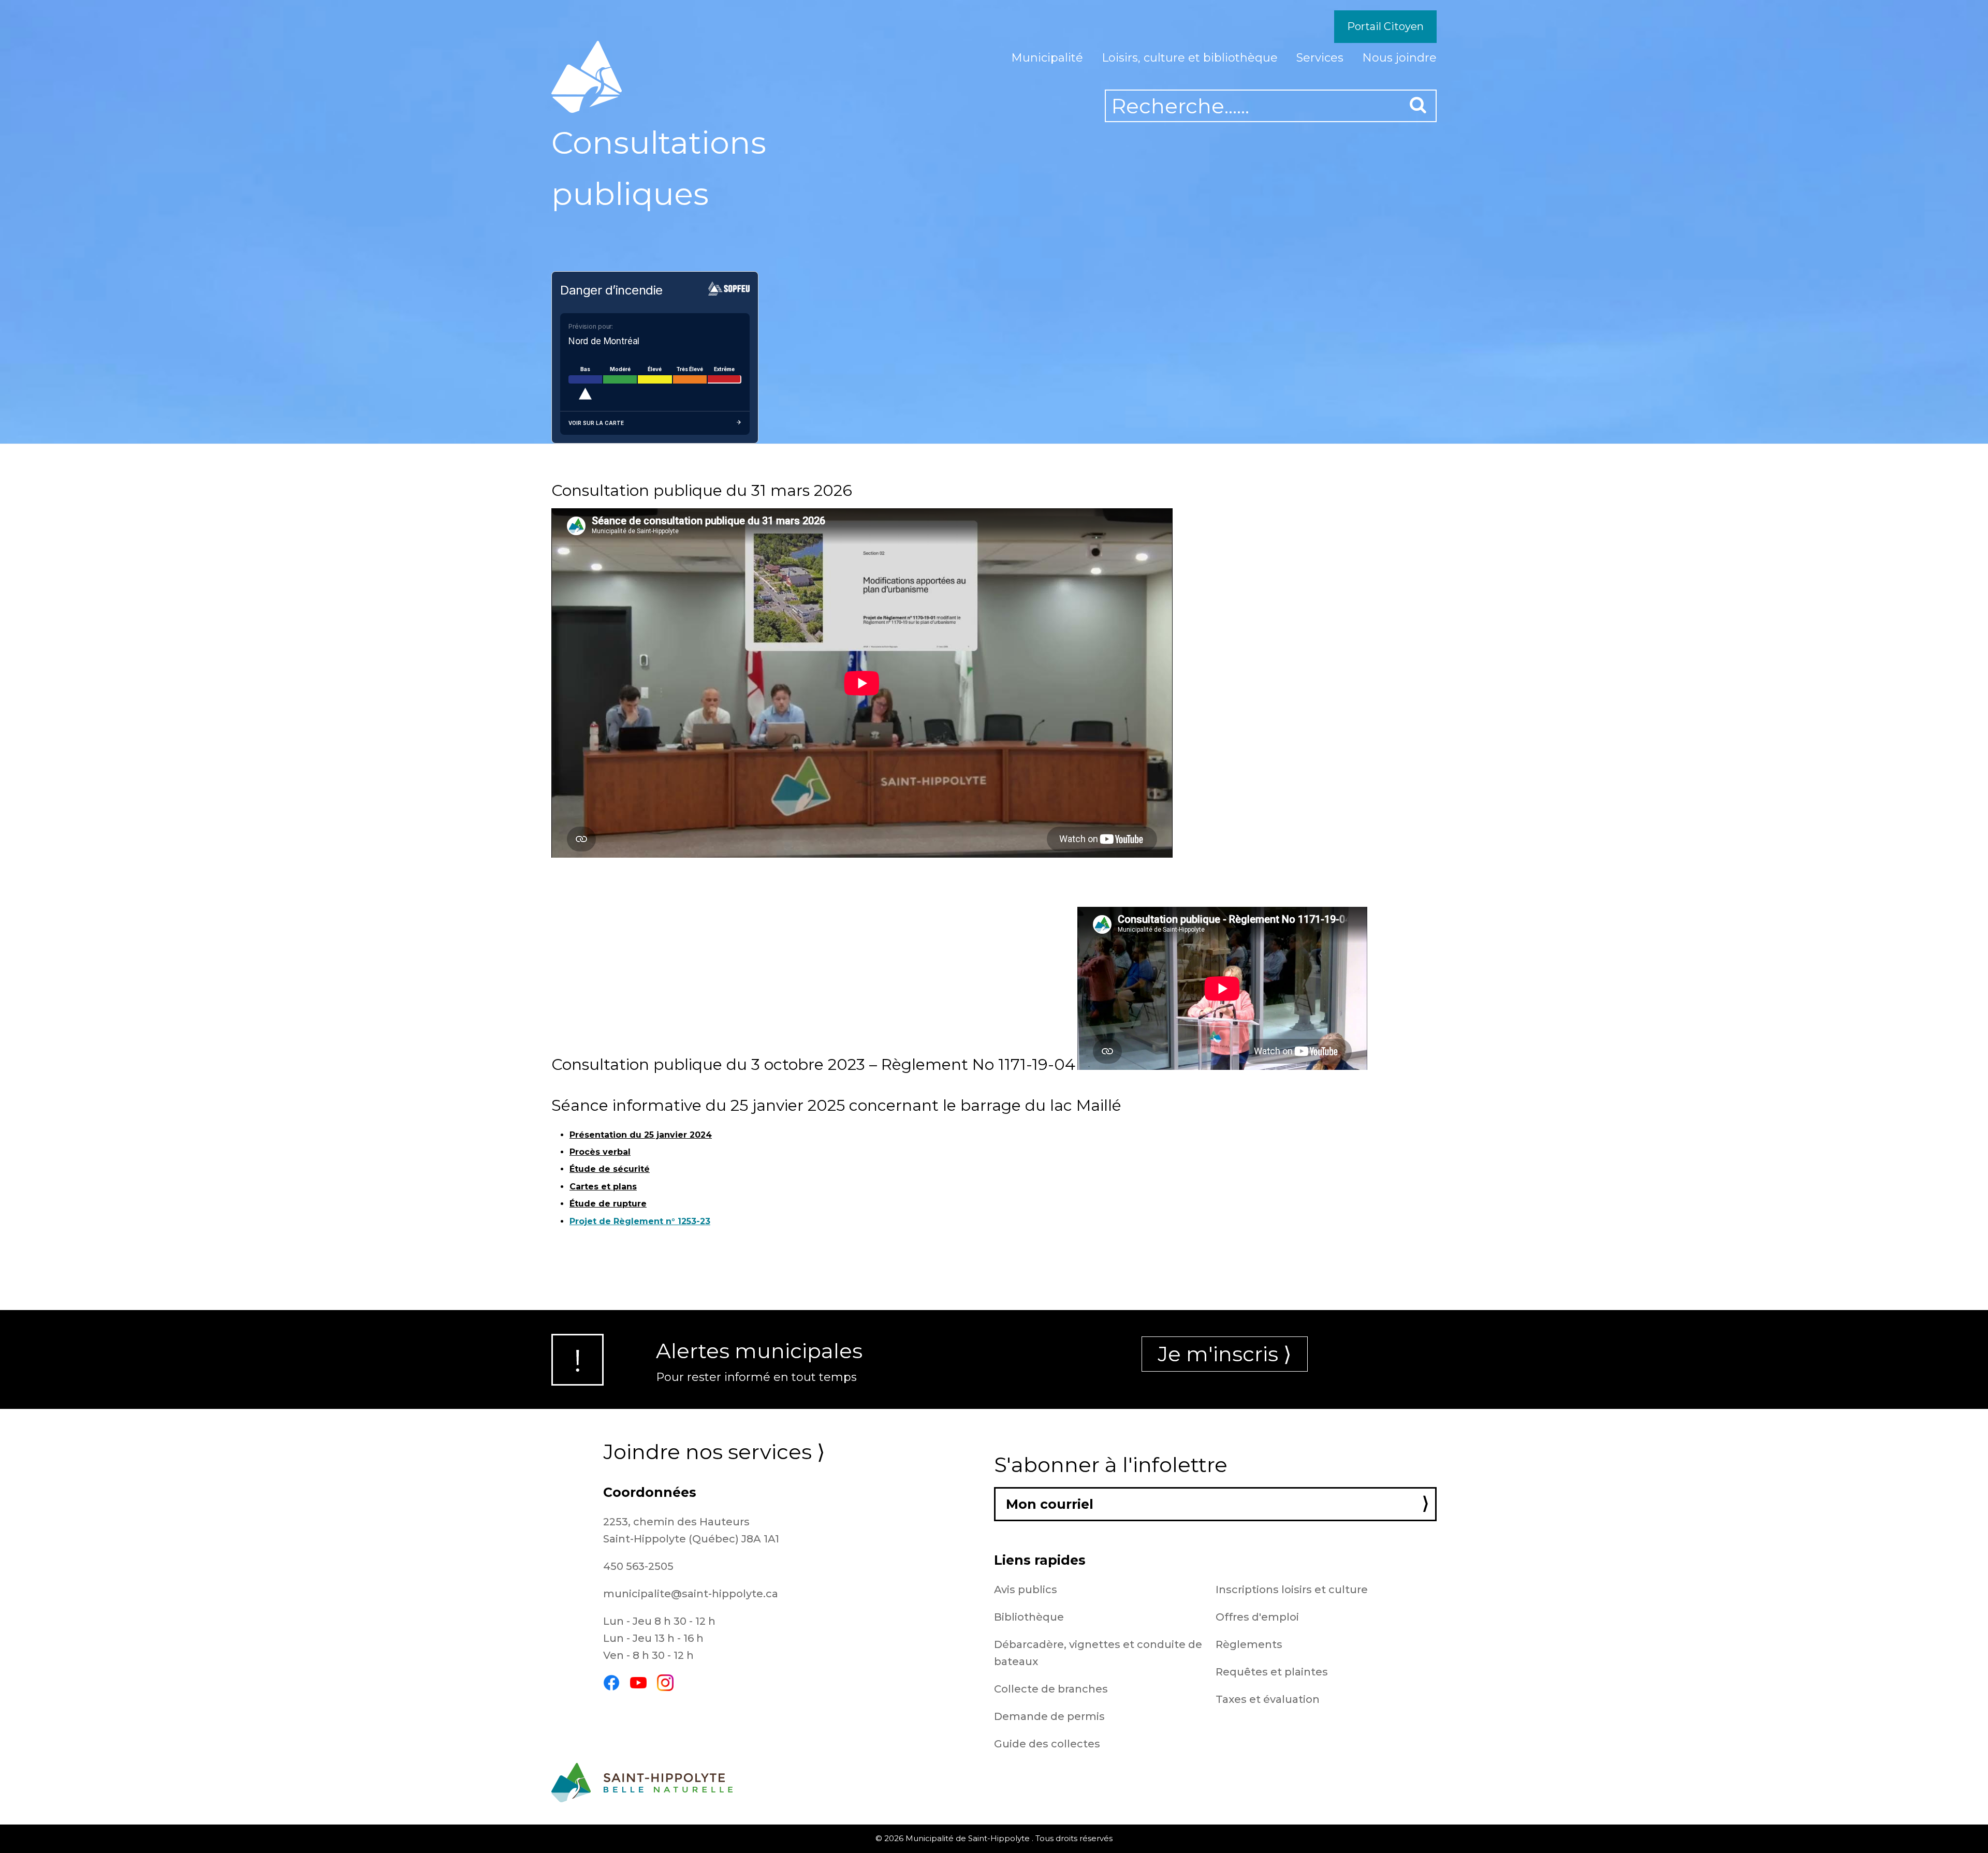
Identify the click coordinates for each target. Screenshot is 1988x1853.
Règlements (1249, 1644)
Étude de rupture (608, 1204)
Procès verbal (600, 1152)
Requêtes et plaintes (1272, 1672)
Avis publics (1026, 1590)
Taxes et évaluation (1268, 1699)
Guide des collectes (1047, 1744)
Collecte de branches (1051, 1689)
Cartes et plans (603, 1187)
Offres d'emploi (1257, 1617)
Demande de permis (1049, 1716)
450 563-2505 (638, 1566)
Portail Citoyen (1385, 26)
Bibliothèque (1029, 1617)
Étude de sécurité (610, 1169)
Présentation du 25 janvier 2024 (641, 1135)
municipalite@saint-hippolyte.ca (691, 1594)
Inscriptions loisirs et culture (1292, 1590)
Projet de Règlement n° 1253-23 (640, 1221)
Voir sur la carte (596, 423)
